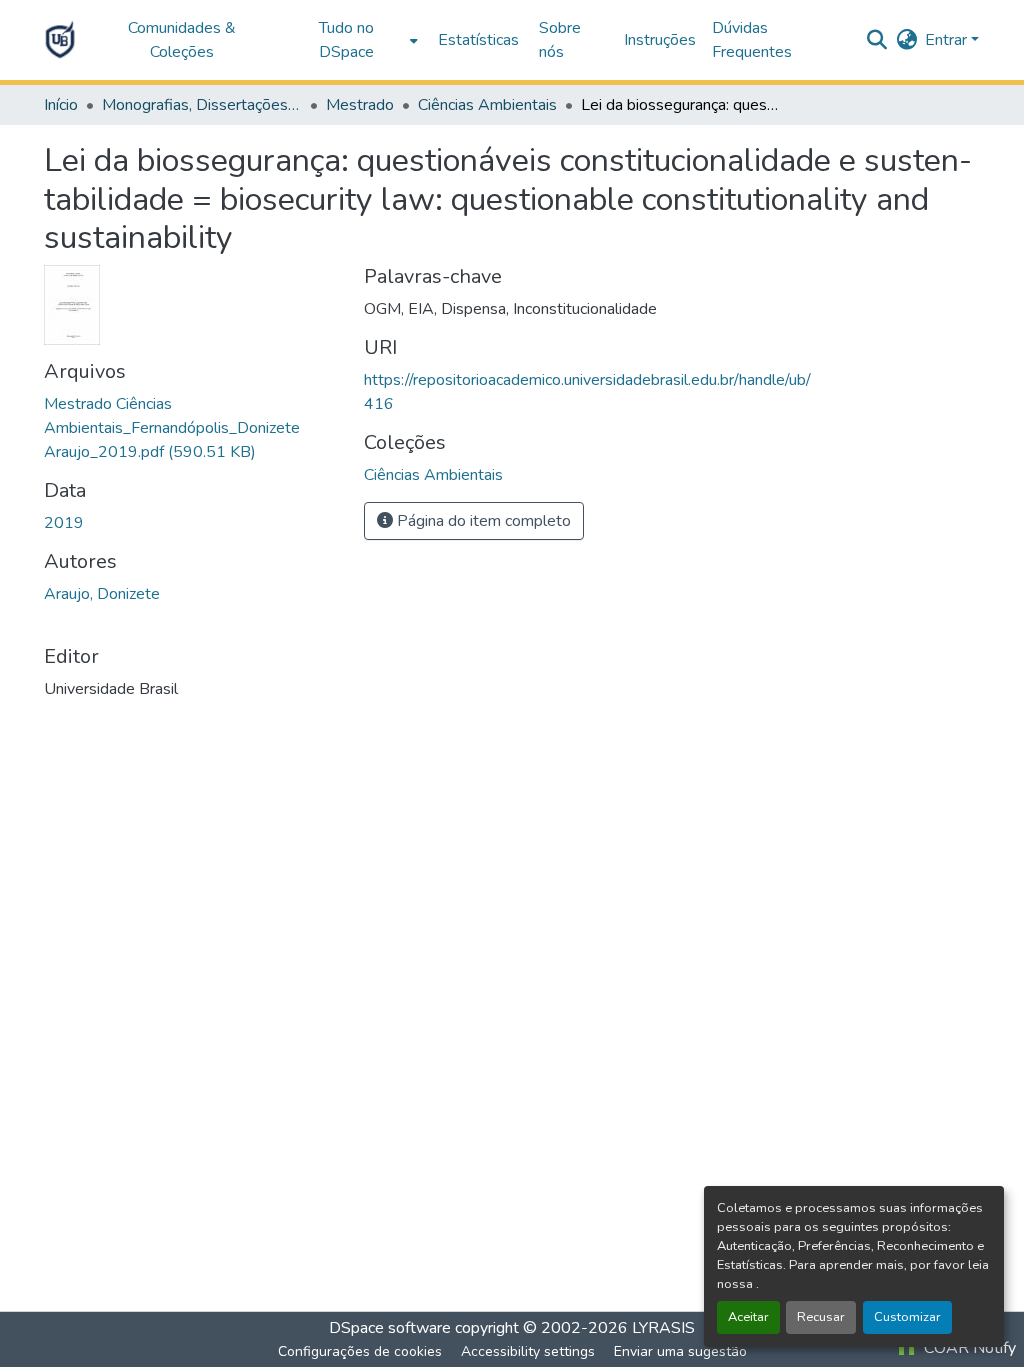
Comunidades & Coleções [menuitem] (182, 40)
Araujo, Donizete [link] (102, 594)
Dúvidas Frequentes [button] (752, 40)
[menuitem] (352, 40)
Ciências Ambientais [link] (487, 105)
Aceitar (748, 1317)
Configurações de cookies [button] (360, 1351)
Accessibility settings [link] (528, 1351)
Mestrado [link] (360, 105)
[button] (60, 40)
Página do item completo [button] (482, 521)
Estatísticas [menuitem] (478, 40)
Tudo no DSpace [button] (346, 40)
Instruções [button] (660, 40)
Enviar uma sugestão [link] (680, 1351)
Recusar (821, 1317)
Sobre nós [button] (560, 40)
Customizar (907, 1317)
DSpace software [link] (390, 1328)
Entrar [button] (948, 40)
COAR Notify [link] (968, 1348)
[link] (192, 428)
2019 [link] (64, 523)
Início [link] (61, 105)
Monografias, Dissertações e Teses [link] (202, 105)
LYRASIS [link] (663, 1328)
